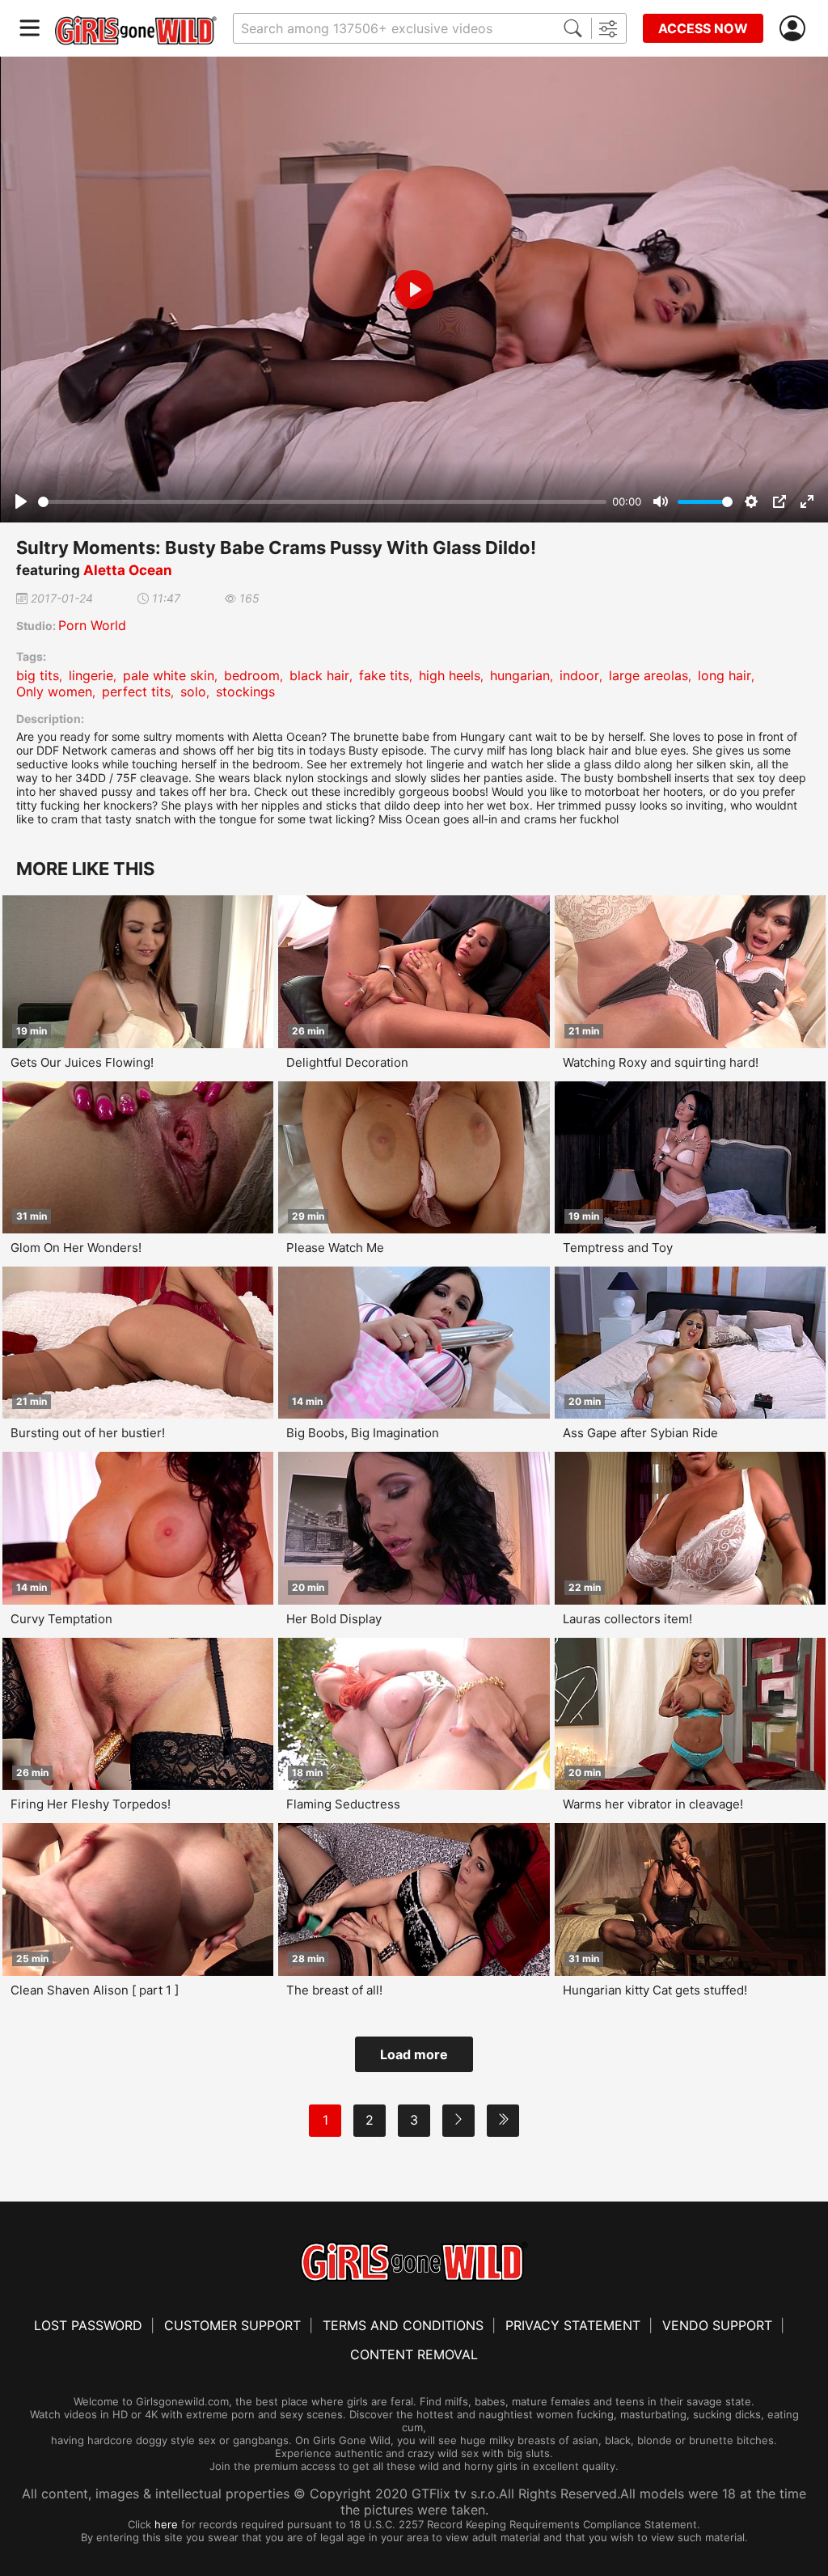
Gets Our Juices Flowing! (82, 1062)
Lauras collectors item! (627, 1619)
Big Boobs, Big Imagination (363, 1433)
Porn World (92, 625)
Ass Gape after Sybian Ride (640, 1433)
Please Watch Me (335, 1248)
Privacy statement (573, 2325)
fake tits (384, 675)
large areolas (648, 675)
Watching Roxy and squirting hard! (661, 1062)
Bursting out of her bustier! (88, 1433)
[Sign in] (796, 29)
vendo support (717, 2325)
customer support (232, 2325)
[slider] (322, 502)
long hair (724, 675)
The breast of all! (334, 1990)
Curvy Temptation (61, 1619)
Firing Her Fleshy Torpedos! (91, 1804)
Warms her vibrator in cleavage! (653, 1804)
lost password (88, 2325)
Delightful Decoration (347, 1062)
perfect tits (136, 692)
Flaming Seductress (343, 1804)
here (166, 2524)
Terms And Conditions (403, 2325)
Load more (414, 2054)
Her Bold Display (334, 1619)
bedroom (252, 675)
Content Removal (414, 2354)
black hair (319, 675)
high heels (450, 675)
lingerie (91, 675)
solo (193, 692)
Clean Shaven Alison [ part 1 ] (95, 1990)
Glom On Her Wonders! (76, 1248)
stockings (245, 692)
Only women (54, 692)
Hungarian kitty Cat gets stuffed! (655, 1990)
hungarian (520, 675)
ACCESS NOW (703, 28)
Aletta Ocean (128, 570)
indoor (579, 675)
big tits (38, 675)
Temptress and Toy (618, 1248)
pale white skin (169, 675)
